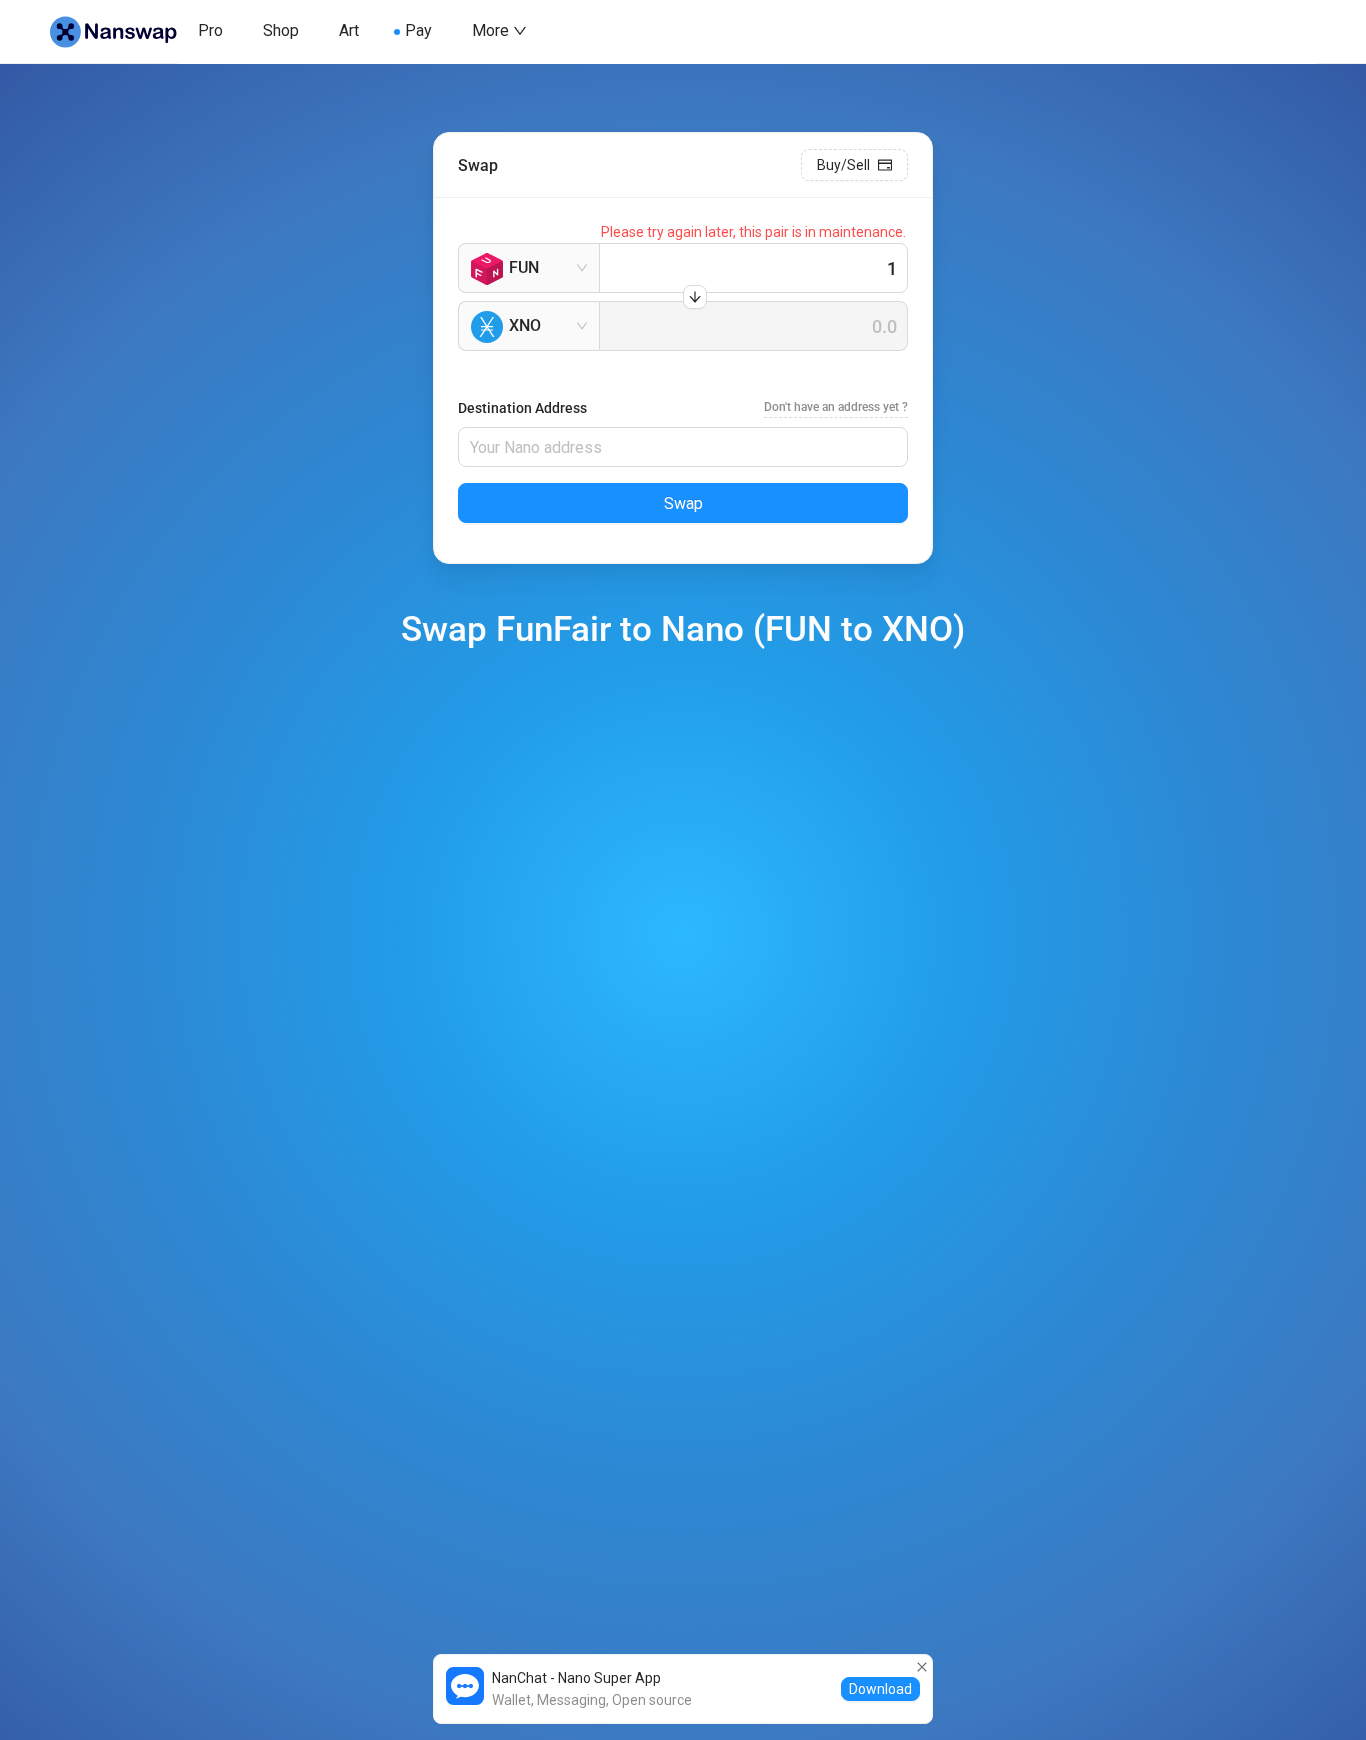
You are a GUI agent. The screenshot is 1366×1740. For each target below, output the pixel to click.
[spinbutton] (753, 268)
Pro (210, 30)
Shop (281, 30)
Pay (418, 30)
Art (349, 30)
